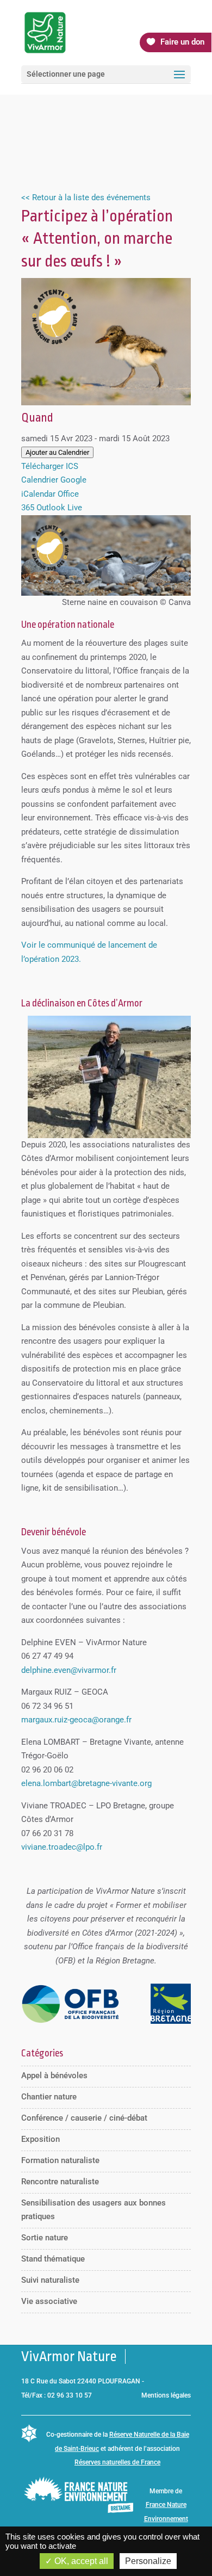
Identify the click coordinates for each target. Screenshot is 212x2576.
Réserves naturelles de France (117, 2462)
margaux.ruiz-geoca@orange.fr (76, 1720)
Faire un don (182, 42)
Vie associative (49, 2301)
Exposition (40, 2139)
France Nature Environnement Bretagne (166, 2519)
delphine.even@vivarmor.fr (69, 1670)
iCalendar (38, 494)
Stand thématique (53, 2259)
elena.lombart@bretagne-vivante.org (86, 1783)
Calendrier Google (54, 480)
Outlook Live (59, 508)
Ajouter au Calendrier (57, 452)
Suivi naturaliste (50, 2280)
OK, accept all (80, 2561)
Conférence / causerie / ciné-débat (84, 2118)
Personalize (148, 2561)
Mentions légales (166, 2395)
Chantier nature (49, 2097)
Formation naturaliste (60, 2160)
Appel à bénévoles (54, 2075)
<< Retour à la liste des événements (86, 197)
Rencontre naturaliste (60, 2182)
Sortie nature (45, 2238)
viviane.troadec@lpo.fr (62, 1847)
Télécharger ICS (50, 466)
